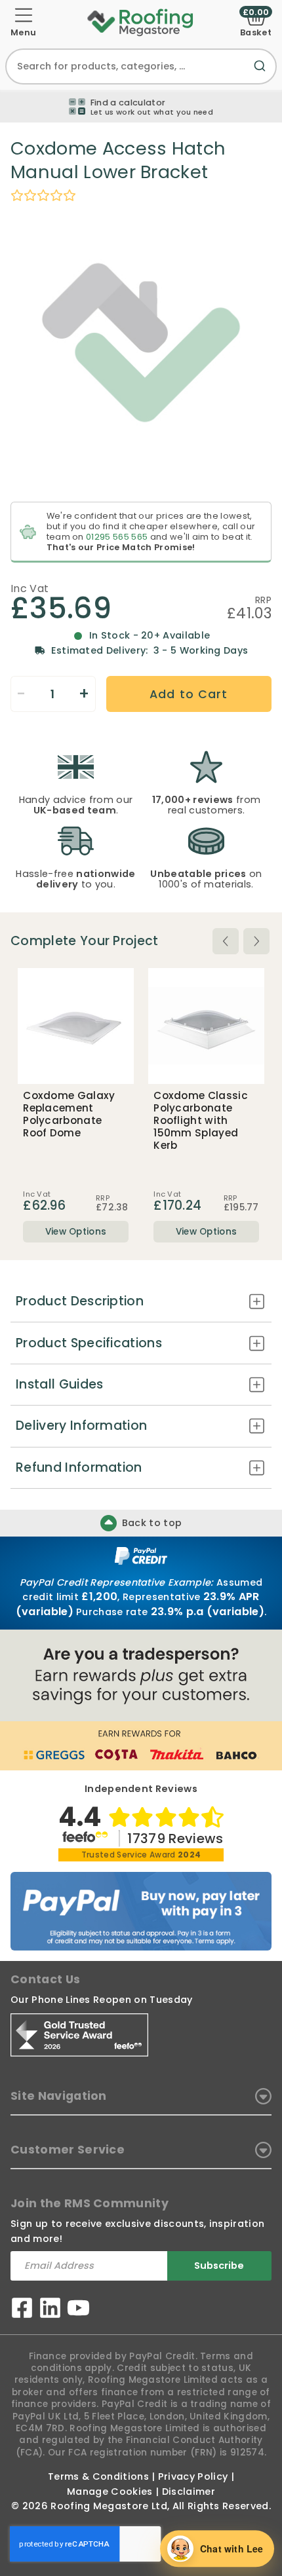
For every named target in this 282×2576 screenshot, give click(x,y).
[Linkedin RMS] (50, 2310)
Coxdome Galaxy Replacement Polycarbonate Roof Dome (69, 1114)
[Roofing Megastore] (141, 22)
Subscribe (219, 2266)
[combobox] (141, 66)
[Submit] (262, 74)
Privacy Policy (193, 2476)
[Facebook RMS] (22, 2310)
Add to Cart (189, 694)
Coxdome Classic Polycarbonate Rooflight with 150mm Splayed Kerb (201, 1121)
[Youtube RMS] (78, 2310)
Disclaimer (189, 2492)
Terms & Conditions (98, 2476)
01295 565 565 (117, 537)
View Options (76, 1232)
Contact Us (45, 1979)
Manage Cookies (110, 2492)
